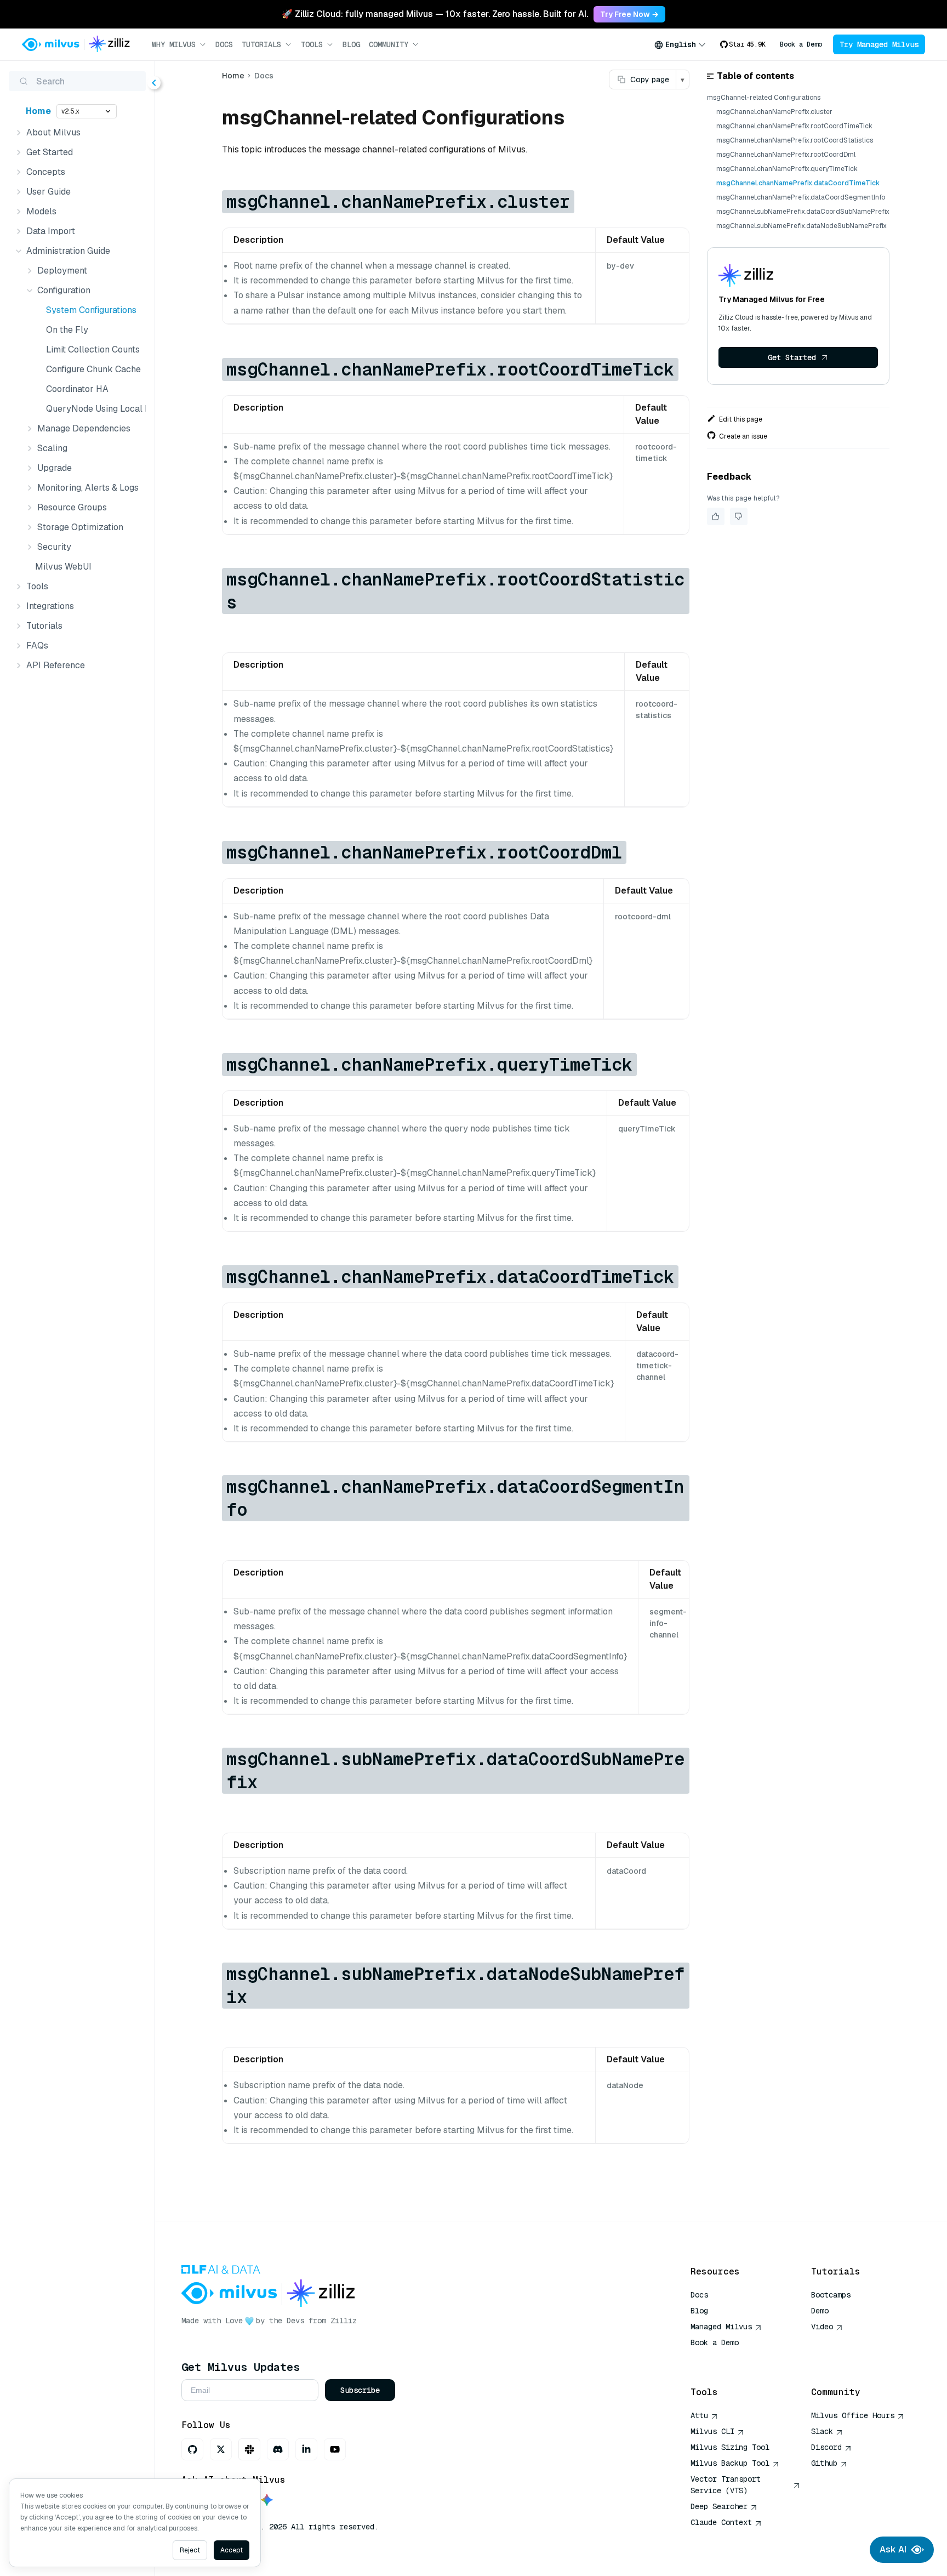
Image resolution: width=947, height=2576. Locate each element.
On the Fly (67, 330)
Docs (224, 44)
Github (824, 2463)
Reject (190, 2550)
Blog (351, 44)
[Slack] (249, 2449)
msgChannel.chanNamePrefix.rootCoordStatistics (795, 140)
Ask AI (893, 2549)
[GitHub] (192, 2449)
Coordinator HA (77, 389)
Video (822, 2327)
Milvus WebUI (63, 567)
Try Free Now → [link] (629, 14)
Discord (826, 2447)
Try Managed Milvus (879, 44)
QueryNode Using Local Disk (94, 409)
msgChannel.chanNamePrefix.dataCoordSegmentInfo (801, 197)
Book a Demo (801, 44)
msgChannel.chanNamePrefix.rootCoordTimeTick (794, 126)
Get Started (792, 357)
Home (38, 111)
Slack (822, 2431)
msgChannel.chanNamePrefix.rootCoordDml (786, 155)
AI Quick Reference (730, 2358)
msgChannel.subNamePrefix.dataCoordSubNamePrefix (803, 212)
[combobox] (680, 44)
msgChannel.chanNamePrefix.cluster (774, 112)
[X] (221, 2449)
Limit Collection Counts (93, 349)
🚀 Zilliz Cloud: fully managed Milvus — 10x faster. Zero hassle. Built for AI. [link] (435, 14)
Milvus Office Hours (853, 2415)
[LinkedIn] (306, 2449)
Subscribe (360, 2390)
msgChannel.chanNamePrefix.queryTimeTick (787, 169)
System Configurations (91, 310)
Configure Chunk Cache (93, 369)
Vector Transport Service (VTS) (726, 2485)
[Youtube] (335, 2449)
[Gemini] (267, 2501)
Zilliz (344, 2321)
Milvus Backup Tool (730, 2463)
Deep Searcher (719, 2506)
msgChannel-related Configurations (764, 98)
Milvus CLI (712, 2431)
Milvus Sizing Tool (730, 2447)
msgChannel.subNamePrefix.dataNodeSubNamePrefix (801, 226)
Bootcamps (831, 2295)
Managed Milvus (721, 2327)
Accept (232, 2550)
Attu (699, 2415)
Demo (820, 2311)
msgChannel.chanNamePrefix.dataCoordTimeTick (798, 183)
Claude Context (721, 2522)
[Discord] (278, 2449)
